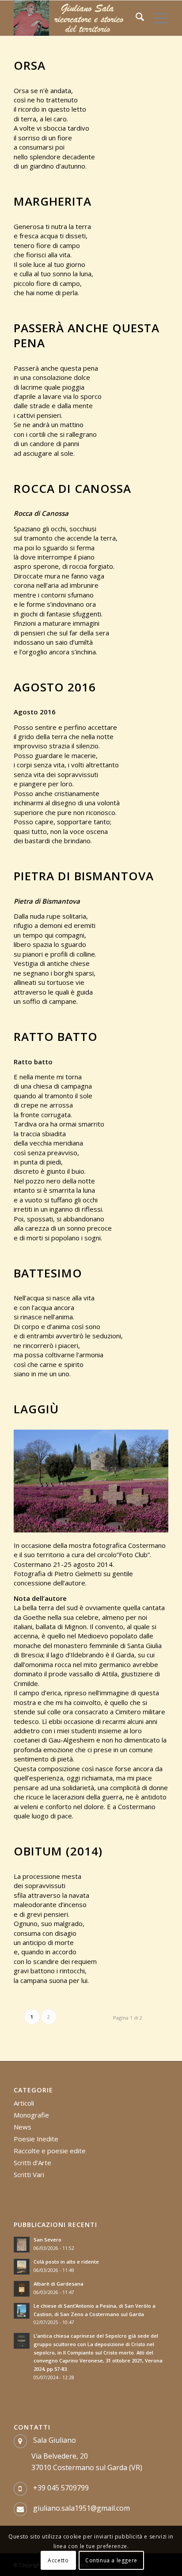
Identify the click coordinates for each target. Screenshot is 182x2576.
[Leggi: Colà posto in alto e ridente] (22, 2267)
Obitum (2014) (58, 1851)
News (23, 2127)
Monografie (31, 2115)
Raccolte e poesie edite (50, 2151)
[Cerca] (135, 18)
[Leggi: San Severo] (22, 2245)
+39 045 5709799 (61, 2488)
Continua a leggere (111, 2560)
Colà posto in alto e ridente (66, 2262)
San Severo (47, 2240)
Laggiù (36, 1409)
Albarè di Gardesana (59, 2284)
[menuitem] (135, 18)
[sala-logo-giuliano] (76, 18)
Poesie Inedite (36, 2139)
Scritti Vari (29, 2174)
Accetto (58, 2560)
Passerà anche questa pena (87, 335)
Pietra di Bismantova (84, 876)
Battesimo (48, 1273)
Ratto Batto (56, 1036)
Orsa (30, 65)
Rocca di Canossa (72, 488)
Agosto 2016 (55, 687)
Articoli (24, 2103)
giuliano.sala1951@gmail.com (82, 2508)
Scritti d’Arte (32, 2163)
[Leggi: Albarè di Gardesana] (22, 2289)
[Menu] (156, 18)
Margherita (53, 201)
